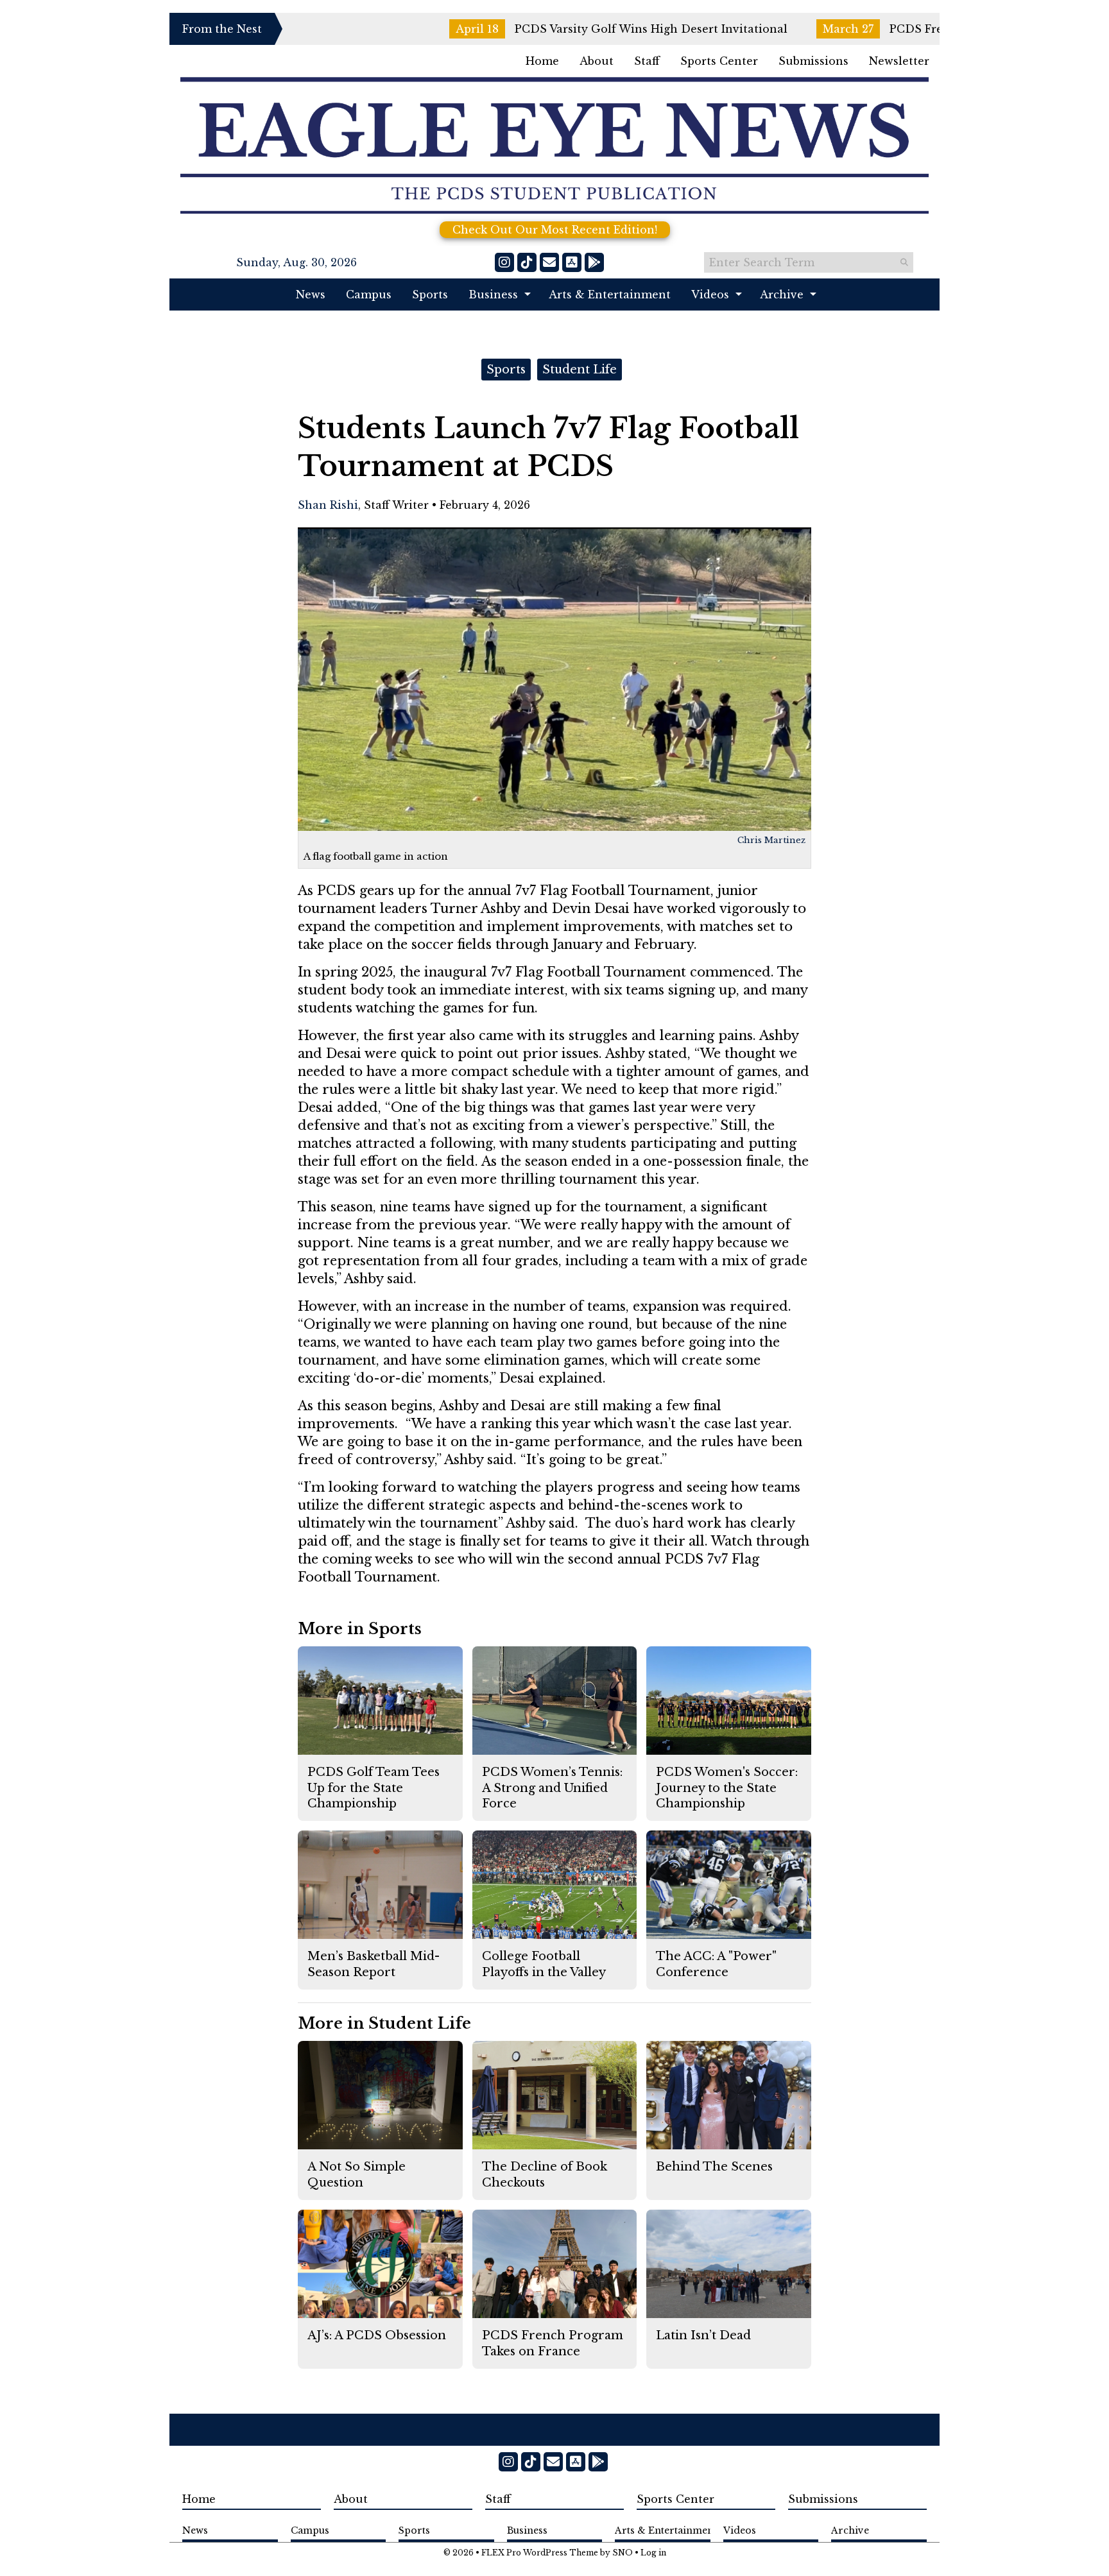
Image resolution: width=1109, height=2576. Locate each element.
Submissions (813, 61)
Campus (369, 294)
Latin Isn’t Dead (703, 2335)
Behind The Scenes (714, 2167)
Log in (653, 2553)
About (597, 61)
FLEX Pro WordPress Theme (540, 2553)
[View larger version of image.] (554, 679)
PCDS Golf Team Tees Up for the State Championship (374, 1788)
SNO (623, 2553)
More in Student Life (384, 2023)
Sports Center (719, 61)
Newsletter (899, 61)
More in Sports (360, 1629)
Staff (647, 61)
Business (493, 294)
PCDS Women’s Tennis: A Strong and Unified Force (552, 1788)
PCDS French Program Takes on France (893, 29)
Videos (710, 294)
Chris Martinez (771, 840)
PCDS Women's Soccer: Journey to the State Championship (727, 1788)
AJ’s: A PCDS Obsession (377, 2335)
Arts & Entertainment (610, 294)
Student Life (580, 370)
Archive (782, 294)
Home (542, 61)
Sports (430, 294)
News (311, 294)
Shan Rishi (328, 505)
